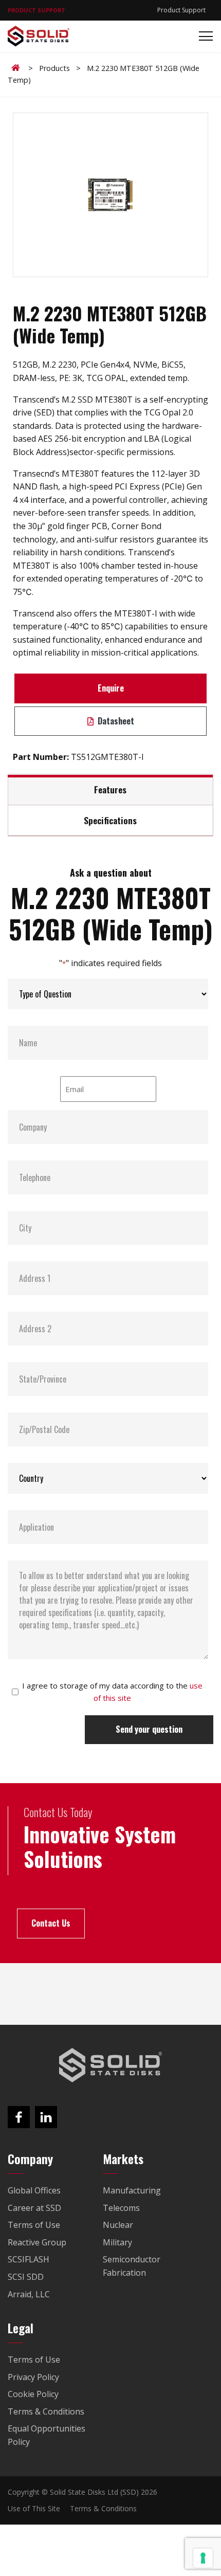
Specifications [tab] (110, 820)
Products (54, 68)
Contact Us (51, 1923)
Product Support (181, 10)
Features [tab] (110, 789)
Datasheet (115, 721)
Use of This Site (34, 2508)
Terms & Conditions (103, 2508)
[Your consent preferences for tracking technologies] (203, 2558)
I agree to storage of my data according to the (112, 1692)
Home (17, 68)
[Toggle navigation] (203, 36)
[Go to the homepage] (110, 2065)
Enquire (111, 688)
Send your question (149, 1729)
